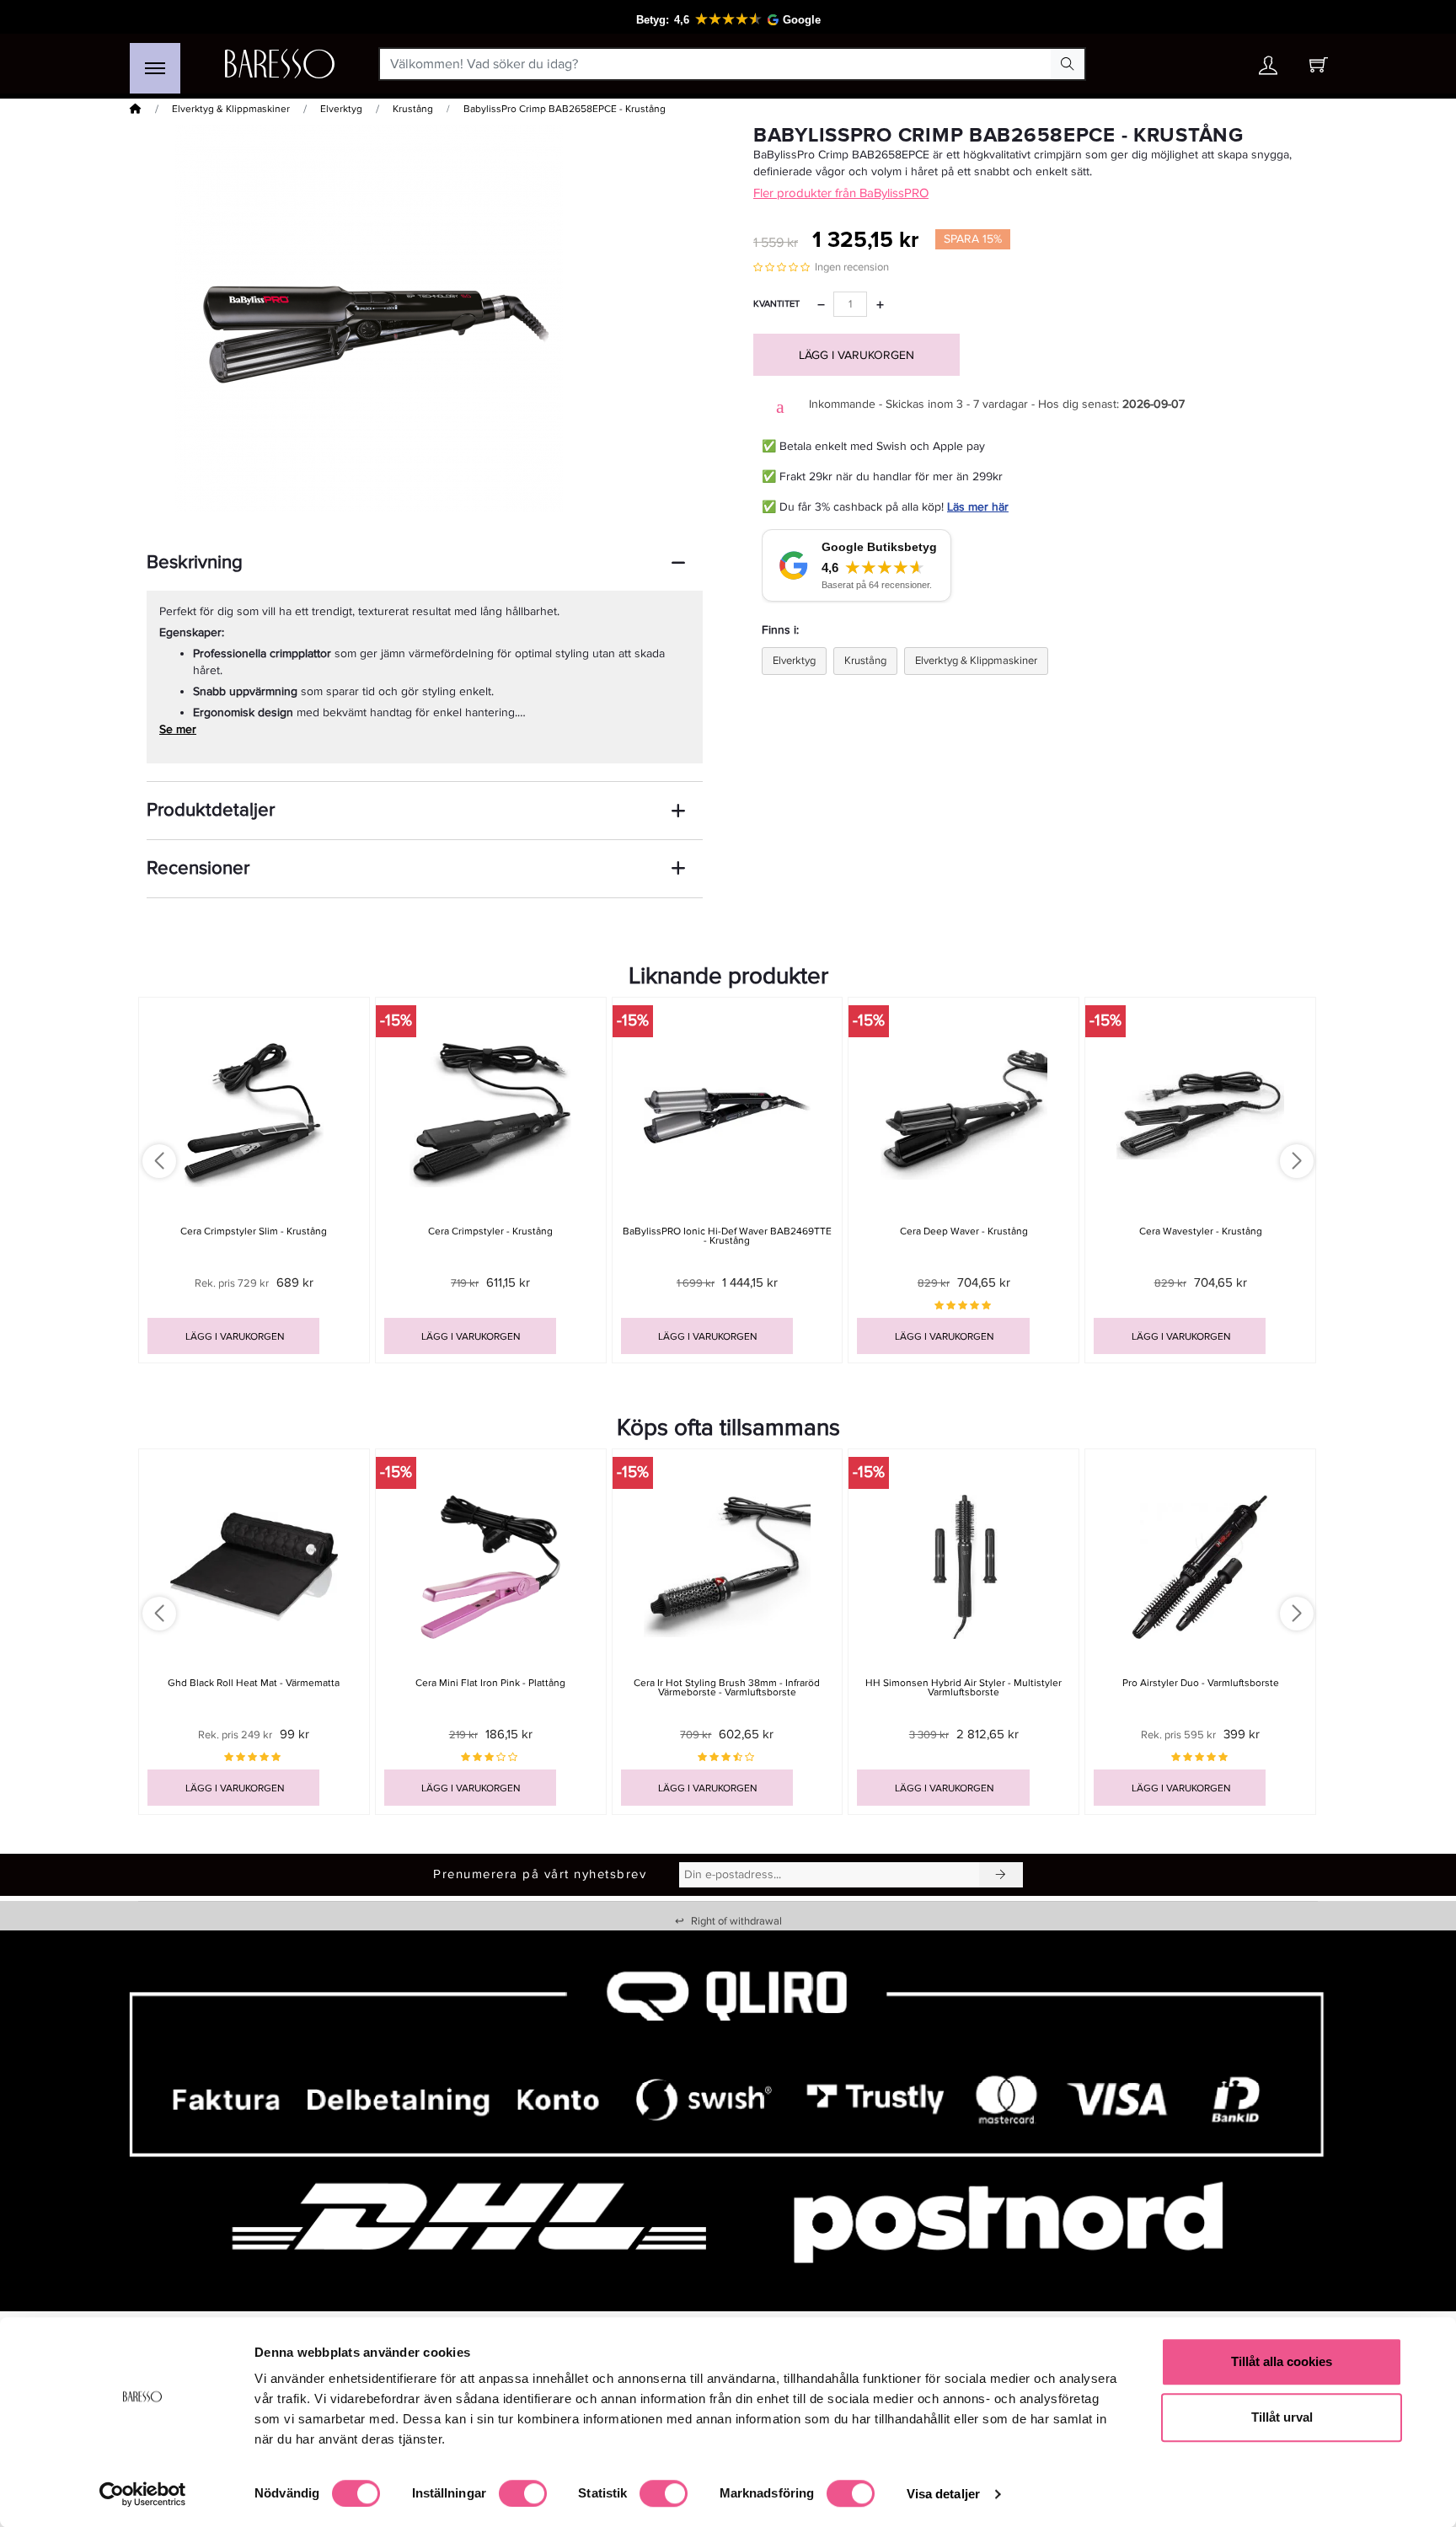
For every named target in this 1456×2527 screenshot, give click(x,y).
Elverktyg (341, 109)
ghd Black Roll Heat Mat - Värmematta (254, 1683)
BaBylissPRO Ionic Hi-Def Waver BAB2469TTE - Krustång (727, 1236)
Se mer (178, 729)
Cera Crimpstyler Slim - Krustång (254, 1231)
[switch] (523, 2493)
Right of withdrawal (728, 1921)
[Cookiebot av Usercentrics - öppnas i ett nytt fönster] (143, 2494)
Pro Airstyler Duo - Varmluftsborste (1201, 1683)
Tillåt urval (1282, 2417)
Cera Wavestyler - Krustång (1201, 1231)
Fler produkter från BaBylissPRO (841, 193)
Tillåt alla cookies (1282, 2361)
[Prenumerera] (1001, 1875)
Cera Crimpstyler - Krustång (490, 1231)
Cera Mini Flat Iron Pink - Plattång (490, 1683)
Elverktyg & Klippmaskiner (231, 109)
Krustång (413, 109)
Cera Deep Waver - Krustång (964, 1231)
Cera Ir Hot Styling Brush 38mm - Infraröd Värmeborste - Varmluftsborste (727, 1688)
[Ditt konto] (1268, 70)
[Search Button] (1068, 64)
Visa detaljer (943, 2494)
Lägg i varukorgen (856, 355)
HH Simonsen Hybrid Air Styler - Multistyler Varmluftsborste (964, 1688)
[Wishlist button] (1219, 64)
